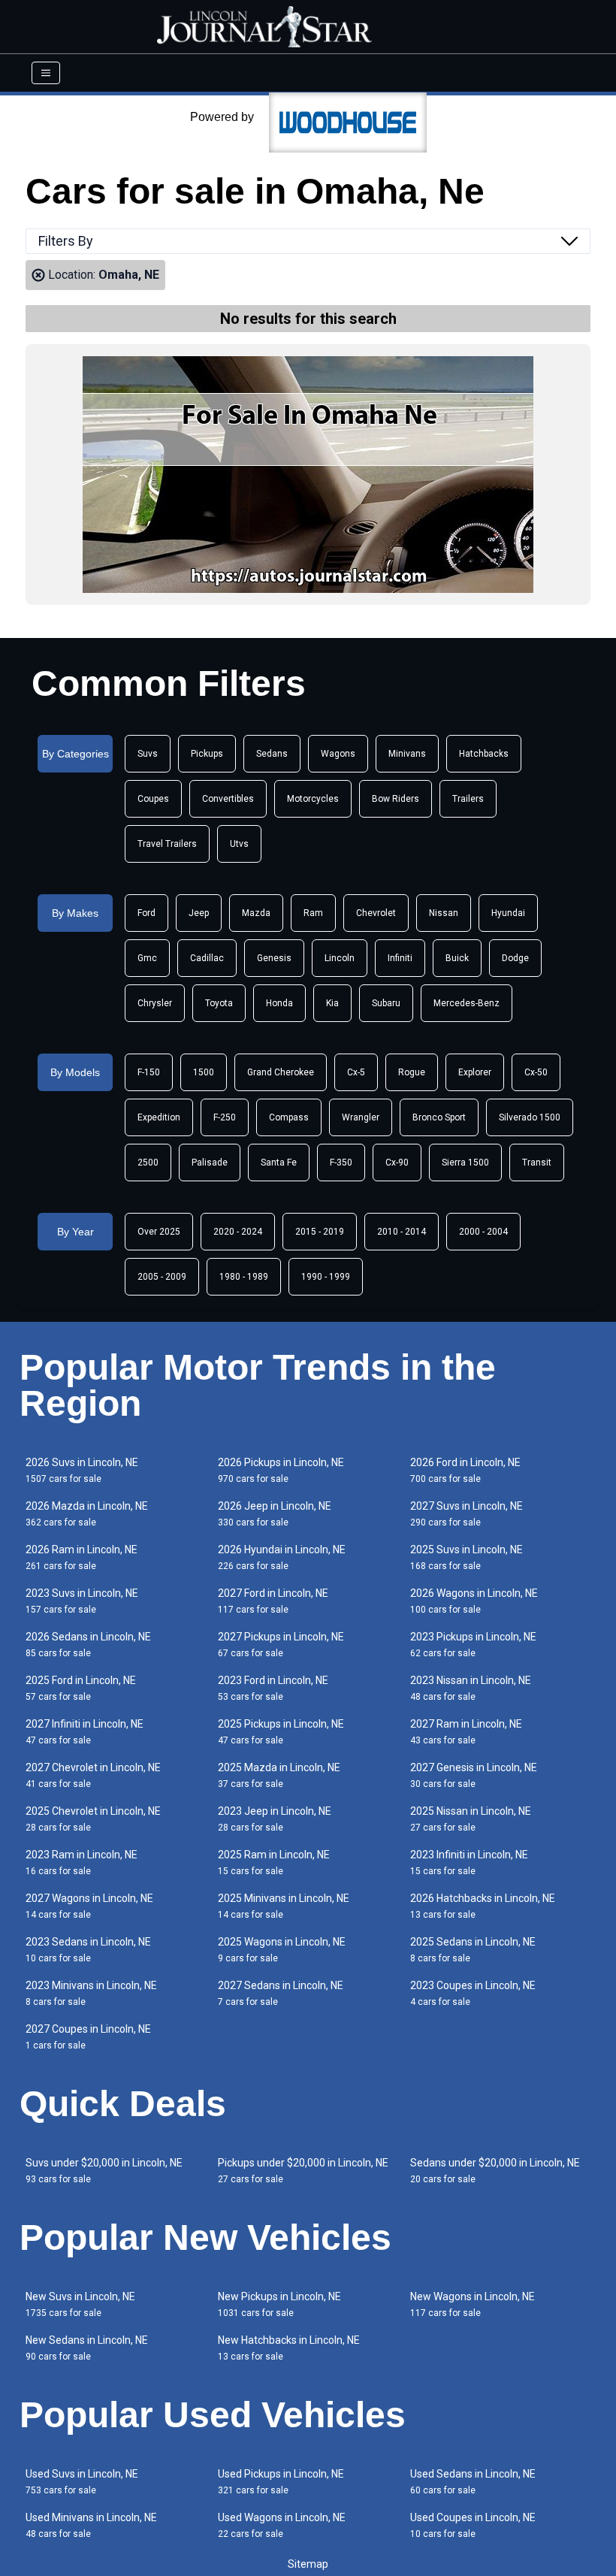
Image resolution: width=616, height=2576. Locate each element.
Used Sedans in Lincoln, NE (473, 2482)
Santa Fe (279, 1163)
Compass (289, 1117)
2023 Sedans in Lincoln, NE (88, 1950)
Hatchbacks (484, 754)
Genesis (274, 958)
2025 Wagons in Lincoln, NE (282, 1950)
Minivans (407, 754)
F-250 (225, 1117)
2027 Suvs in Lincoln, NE (467, 1514)
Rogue (412, 1072)
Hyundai (508, 913)
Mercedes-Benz (467, 1003)
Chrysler (155, 1003)
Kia (332, 1003)
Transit (537, 1163)
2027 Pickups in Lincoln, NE (281, 1645)
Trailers (468, 799)
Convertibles (228, 799)
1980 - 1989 (244, 1277)
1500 (204, 1072)
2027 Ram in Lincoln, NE (466, 1732)
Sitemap (308, 2564)
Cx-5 (356, 1072)
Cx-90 (397, 1163)
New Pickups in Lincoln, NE (279, 2304)
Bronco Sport (439, 1117)
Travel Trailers (167, 844)
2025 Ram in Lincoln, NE (274, 1862)
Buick (457, 958)
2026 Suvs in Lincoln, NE (82, 1470)
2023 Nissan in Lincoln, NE (471, 1688)
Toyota (219, 1003)
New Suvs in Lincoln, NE (80, 2304)
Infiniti (400, 958)
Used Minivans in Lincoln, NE (91, 2525)
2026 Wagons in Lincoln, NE (474, 1601)
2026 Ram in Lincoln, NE (82, 1557)
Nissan (444, 913)
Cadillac (207, 958)
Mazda (256, 913)
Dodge (515, 958)
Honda (279, 1003)
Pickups (207, 754)
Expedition (159, 1117)
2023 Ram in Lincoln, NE (82, 1862)
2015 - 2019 (320, 1232)
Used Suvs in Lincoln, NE (82, 2482)
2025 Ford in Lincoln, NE (81, 1688)
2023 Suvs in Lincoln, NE (82, 1601)
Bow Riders (396, 799)
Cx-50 (536, 1072)
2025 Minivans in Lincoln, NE (284, 1906)
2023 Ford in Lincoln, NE (273, 1688)
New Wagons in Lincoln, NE (473, 2304)
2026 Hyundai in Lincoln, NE (282, 1557)
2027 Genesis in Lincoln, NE (474, 1775)
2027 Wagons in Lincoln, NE (89, 1906)
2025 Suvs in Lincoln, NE (467, 1557)
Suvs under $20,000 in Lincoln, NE (104, 2171)
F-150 (149, 1072)
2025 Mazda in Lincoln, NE (279, 1775)
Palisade (210, 1163)
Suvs (148, 754)
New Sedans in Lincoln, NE (87, 2348)
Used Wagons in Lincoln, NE (282, 2525)
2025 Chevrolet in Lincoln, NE (93, 1819)
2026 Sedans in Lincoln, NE (88, 1645)
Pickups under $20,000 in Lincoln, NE (303, 2171)
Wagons (338, 754)
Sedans (272, 754)
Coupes (153, 799)
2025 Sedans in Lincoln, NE (473, 1950)
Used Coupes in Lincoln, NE (473, 2525)
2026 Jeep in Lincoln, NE (275, 1514)
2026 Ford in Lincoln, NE (465, 1470)
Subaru (386, 1003)
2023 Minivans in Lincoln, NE (91, 1993)
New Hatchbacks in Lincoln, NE (289, 2348)
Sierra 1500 (465, 1163)
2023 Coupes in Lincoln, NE (473, 1993)
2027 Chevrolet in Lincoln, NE (93, 1775)
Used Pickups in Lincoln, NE (281, 2482)
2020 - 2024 (238, 1232)
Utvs (239, 844)
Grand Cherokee (281, 1072)
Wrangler (361, 1117)
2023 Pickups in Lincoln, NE (473, 1645)
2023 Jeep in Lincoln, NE (275, 1819)
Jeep (199, 913)
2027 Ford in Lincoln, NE (273, 1601)
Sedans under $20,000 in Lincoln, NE (495, 2171)
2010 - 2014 (402, 1232)
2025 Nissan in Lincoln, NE (471, 1819)
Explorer (475, 1072)
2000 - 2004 (483, 1232)
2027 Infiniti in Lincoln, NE (85, 1732)
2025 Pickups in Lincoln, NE (281, 1732)
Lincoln (340, 958)
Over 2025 (159, 1232)
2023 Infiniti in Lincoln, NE (469, 1862)
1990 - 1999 (326, 1277)
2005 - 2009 (162, 1277)
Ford (146, 913)
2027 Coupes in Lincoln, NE (88, 2037)
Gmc (147, 958)
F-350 (341, 1163)
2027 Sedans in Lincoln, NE (281, 1993)
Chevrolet (376, 913)
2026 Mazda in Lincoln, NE (87, 1514)
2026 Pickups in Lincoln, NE (281, 1470)
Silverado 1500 (530, 1117)
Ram (313, 913)
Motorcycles (313, 799)
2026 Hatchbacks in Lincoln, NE (483, 1906)
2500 (148, 1163)
